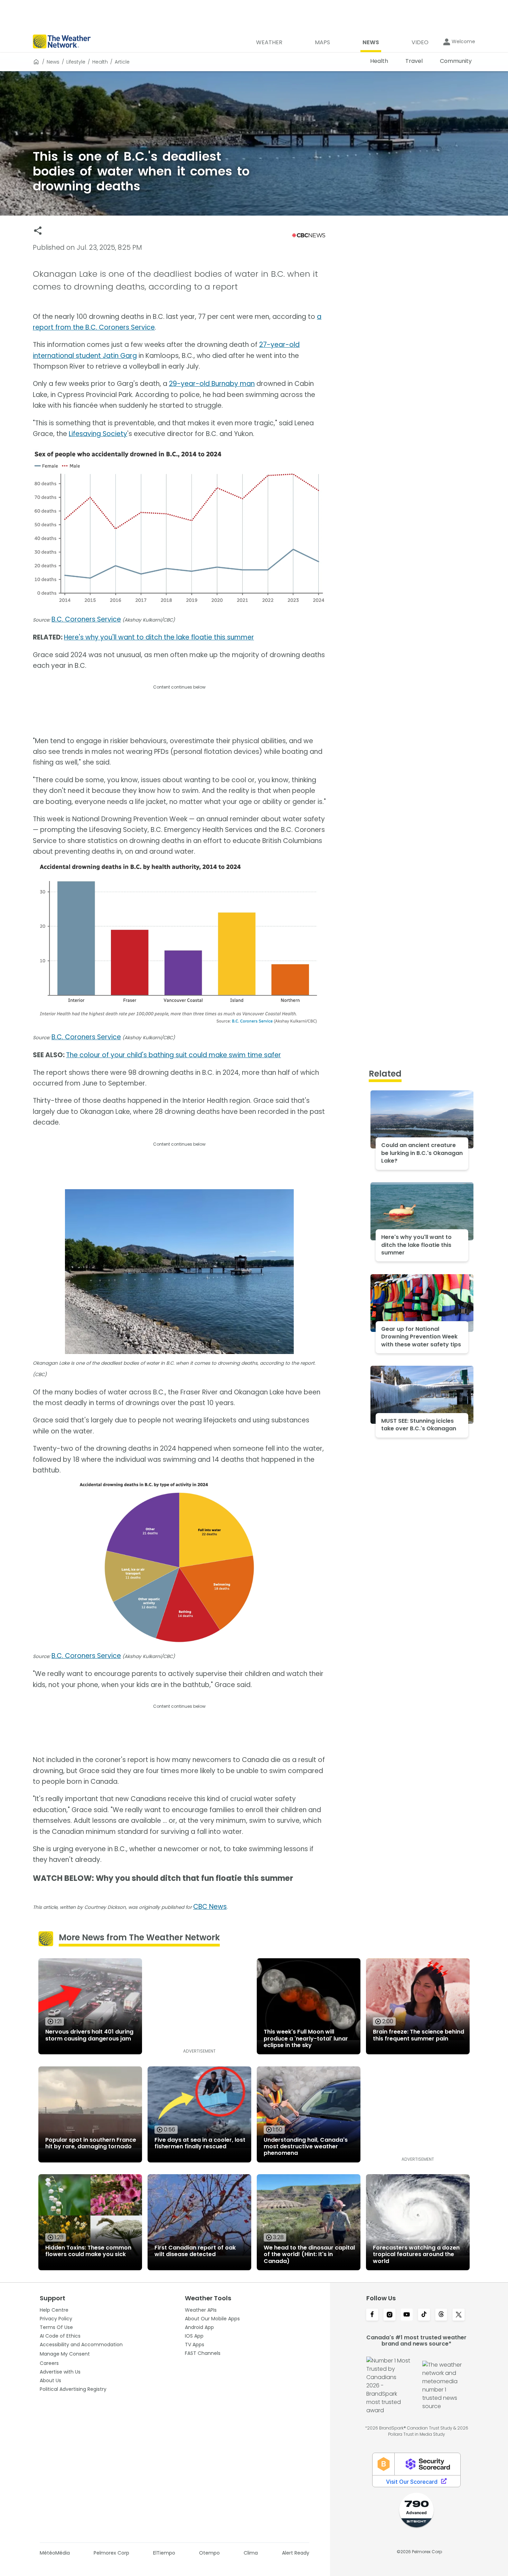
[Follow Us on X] (459, 2315)
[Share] (38, 231)
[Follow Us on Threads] (441, 2315)
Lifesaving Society (98, 434)
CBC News (210, 1907)
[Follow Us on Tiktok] (424, 2315)
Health (100, 62)
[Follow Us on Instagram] (389, 2315)
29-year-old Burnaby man (212, 384)
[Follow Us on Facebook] (372, 2315)
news (53, 62)
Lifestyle (76, 62)
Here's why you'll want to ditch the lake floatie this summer (159, 637)
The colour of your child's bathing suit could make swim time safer (173, 1055)
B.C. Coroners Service (86, 619)
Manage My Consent (65, 2354)
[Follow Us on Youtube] (407, 2315)
